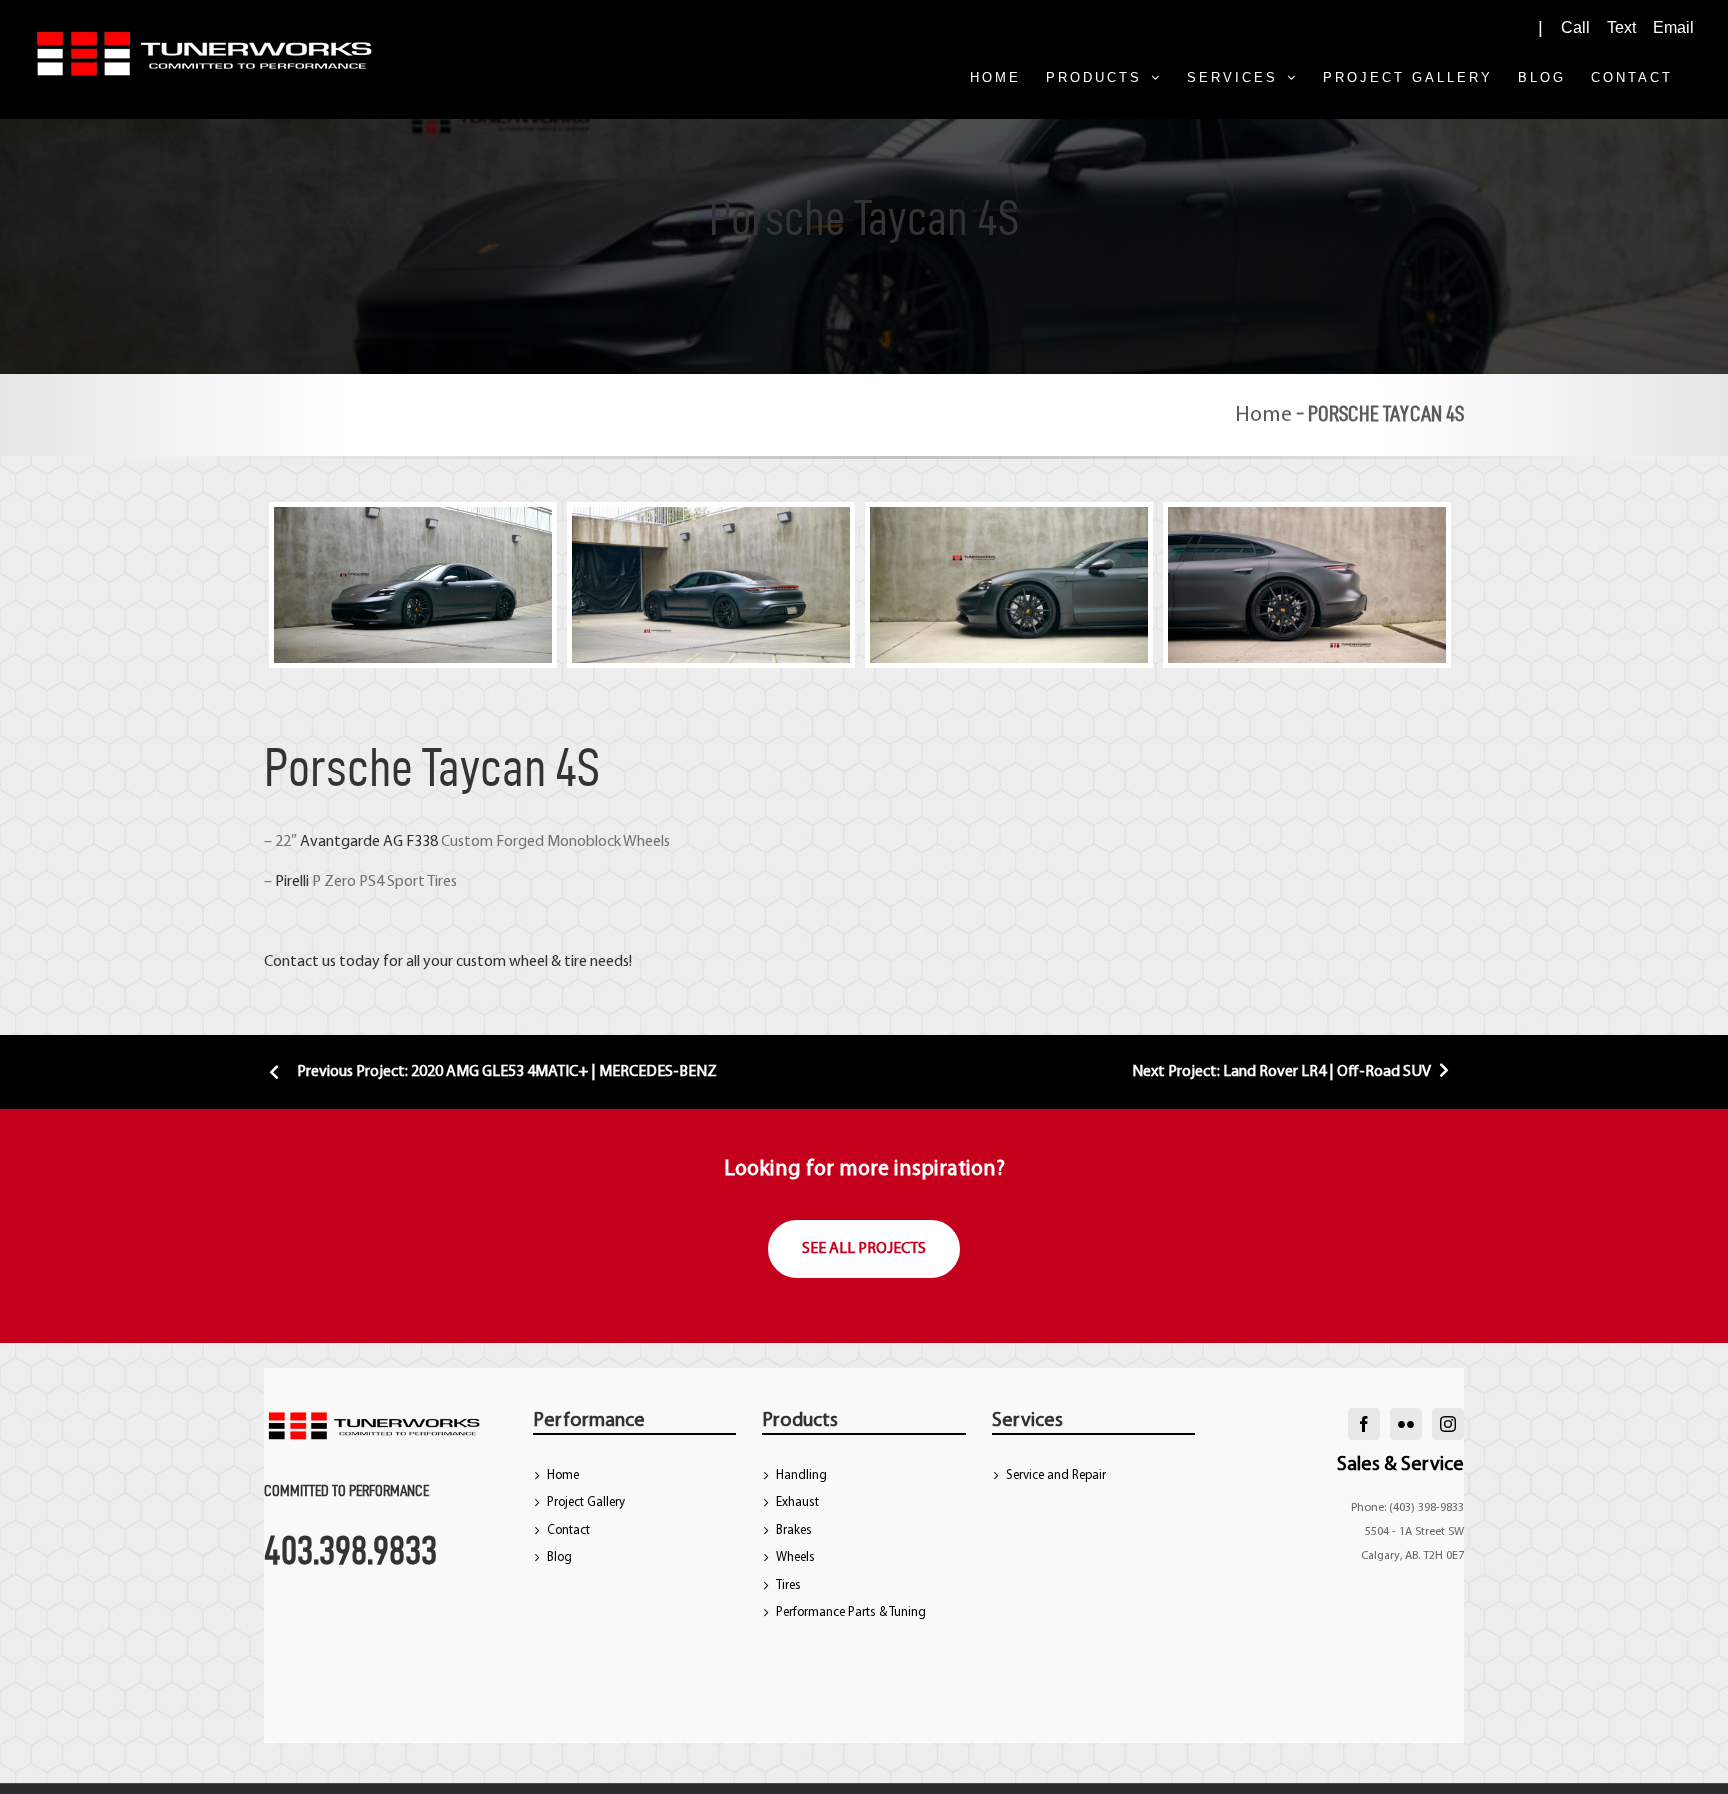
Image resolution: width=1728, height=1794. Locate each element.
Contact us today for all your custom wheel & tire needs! (448, 962)
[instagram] (1448, 1424)
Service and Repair (1056, 1475)
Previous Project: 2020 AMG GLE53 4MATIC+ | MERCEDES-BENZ (505, 1072)
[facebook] (1364, 1424)
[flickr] (1406, 1424)
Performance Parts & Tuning (851, 1612)
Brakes (794, 1530)
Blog (559, 1557)
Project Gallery (586, 1502)
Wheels (795, 1557)
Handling (801, 1475)
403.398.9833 (350, 1550)
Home (1263, 415)
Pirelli (292, 882)
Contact (568, 1530)
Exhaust (797, 1502)
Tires (788, 1585)
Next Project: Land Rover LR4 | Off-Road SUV (1283, 1072)
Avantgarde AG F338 (369, 842)
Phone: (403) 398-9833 (1407, 1508)
